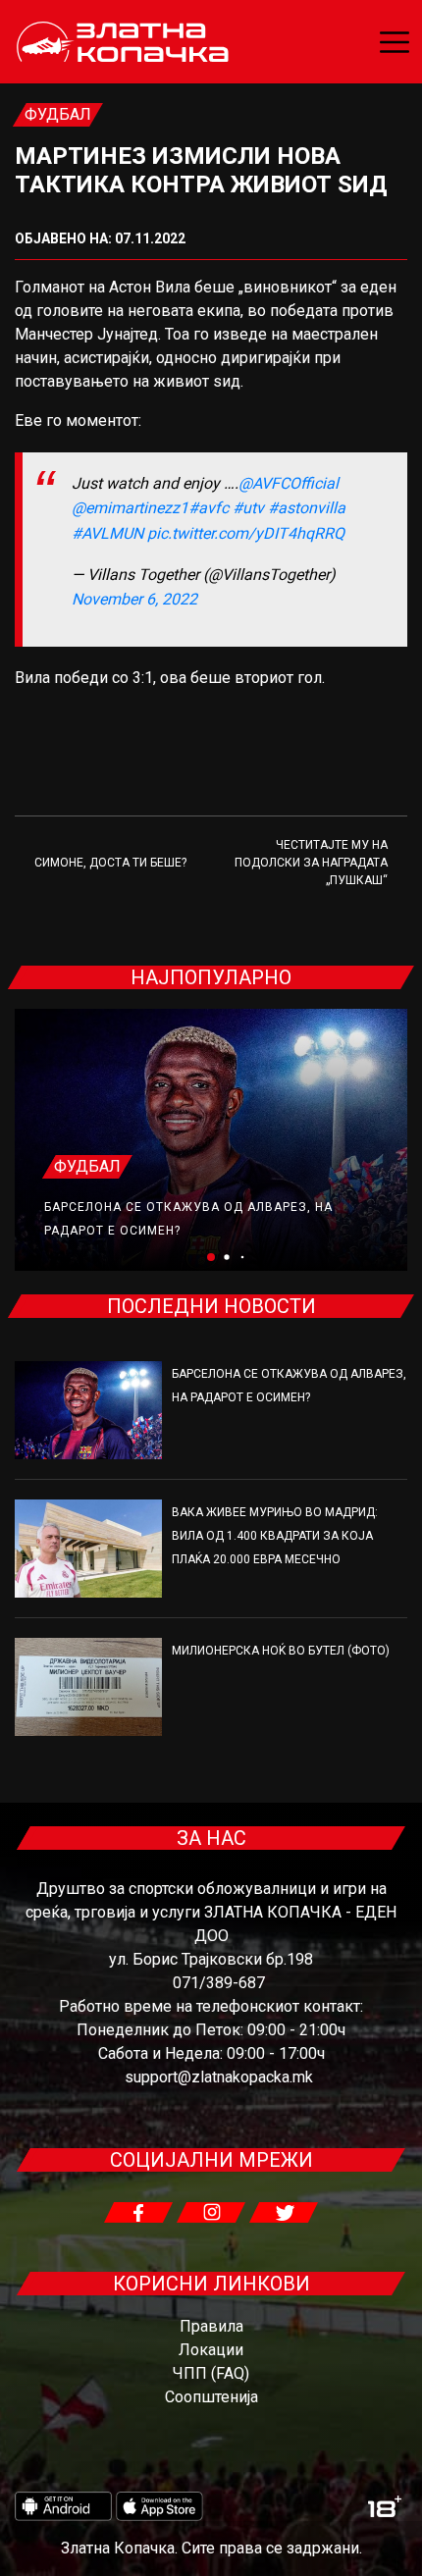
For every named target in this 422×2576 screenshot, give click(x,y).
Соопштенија (211, 2397)
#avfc (209, 508)
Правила (211, 2326)
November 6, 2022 (134, 599)
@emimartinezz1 (130, 508)
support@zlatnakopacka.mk (219, 2077)
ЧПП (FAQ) (211, 2373)
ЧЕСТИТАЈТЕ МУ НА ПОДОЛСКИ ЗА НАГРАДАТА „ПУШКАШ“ (311, 863)
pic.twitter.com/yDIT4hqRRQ (246, 533)
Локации (211, 2350)
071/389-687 (219, 1983)
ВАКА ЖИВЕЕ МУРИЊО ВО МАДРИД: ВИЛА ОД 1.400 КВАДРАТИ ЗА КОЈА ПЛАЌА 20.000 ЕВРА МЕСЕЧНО (275, 1536)
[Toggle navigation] (395, 42)
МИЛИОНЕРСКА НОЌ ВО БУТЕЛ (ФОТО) (281, 1651)
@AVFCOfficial (289, 483)
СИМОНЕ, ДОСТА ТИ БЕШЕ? (110, 863)
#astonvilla (307, 508)
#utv (248, 508)
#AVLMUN (107, 533)
